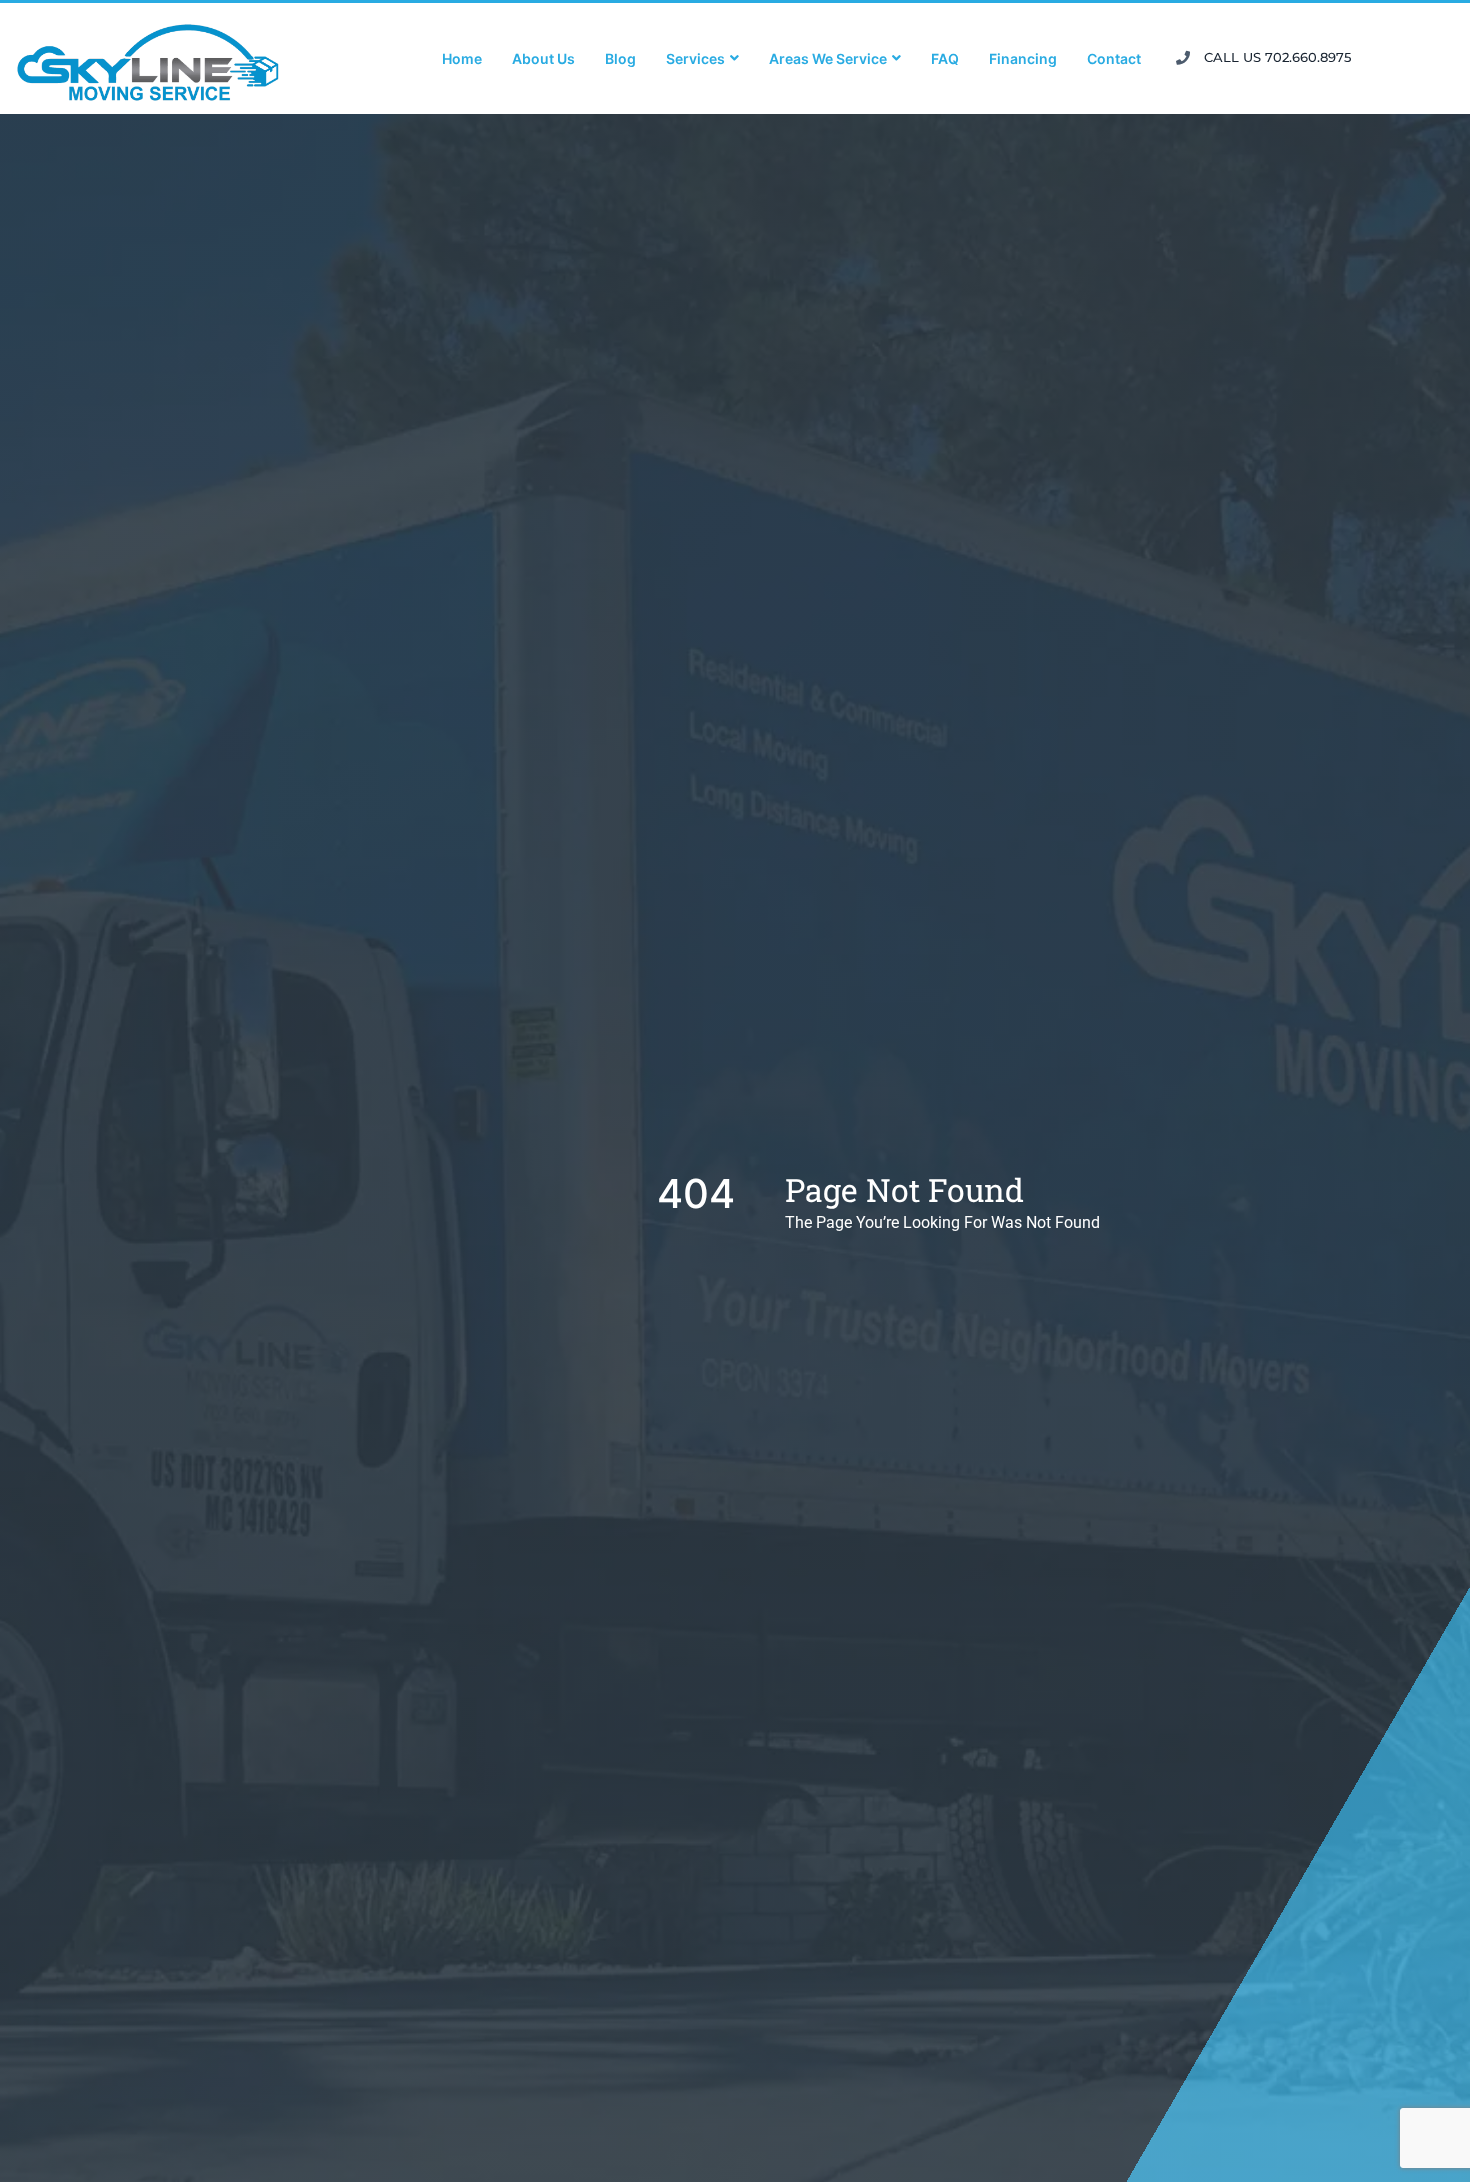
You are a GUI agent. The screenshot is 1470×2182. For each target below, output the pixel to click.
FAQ (945, 58)
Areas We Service (828, 58)
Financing (1023, 58)
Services (695, 58)
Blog (620, 58)
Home (462, 58)
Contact (1114, 58)
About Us (543, 58)
